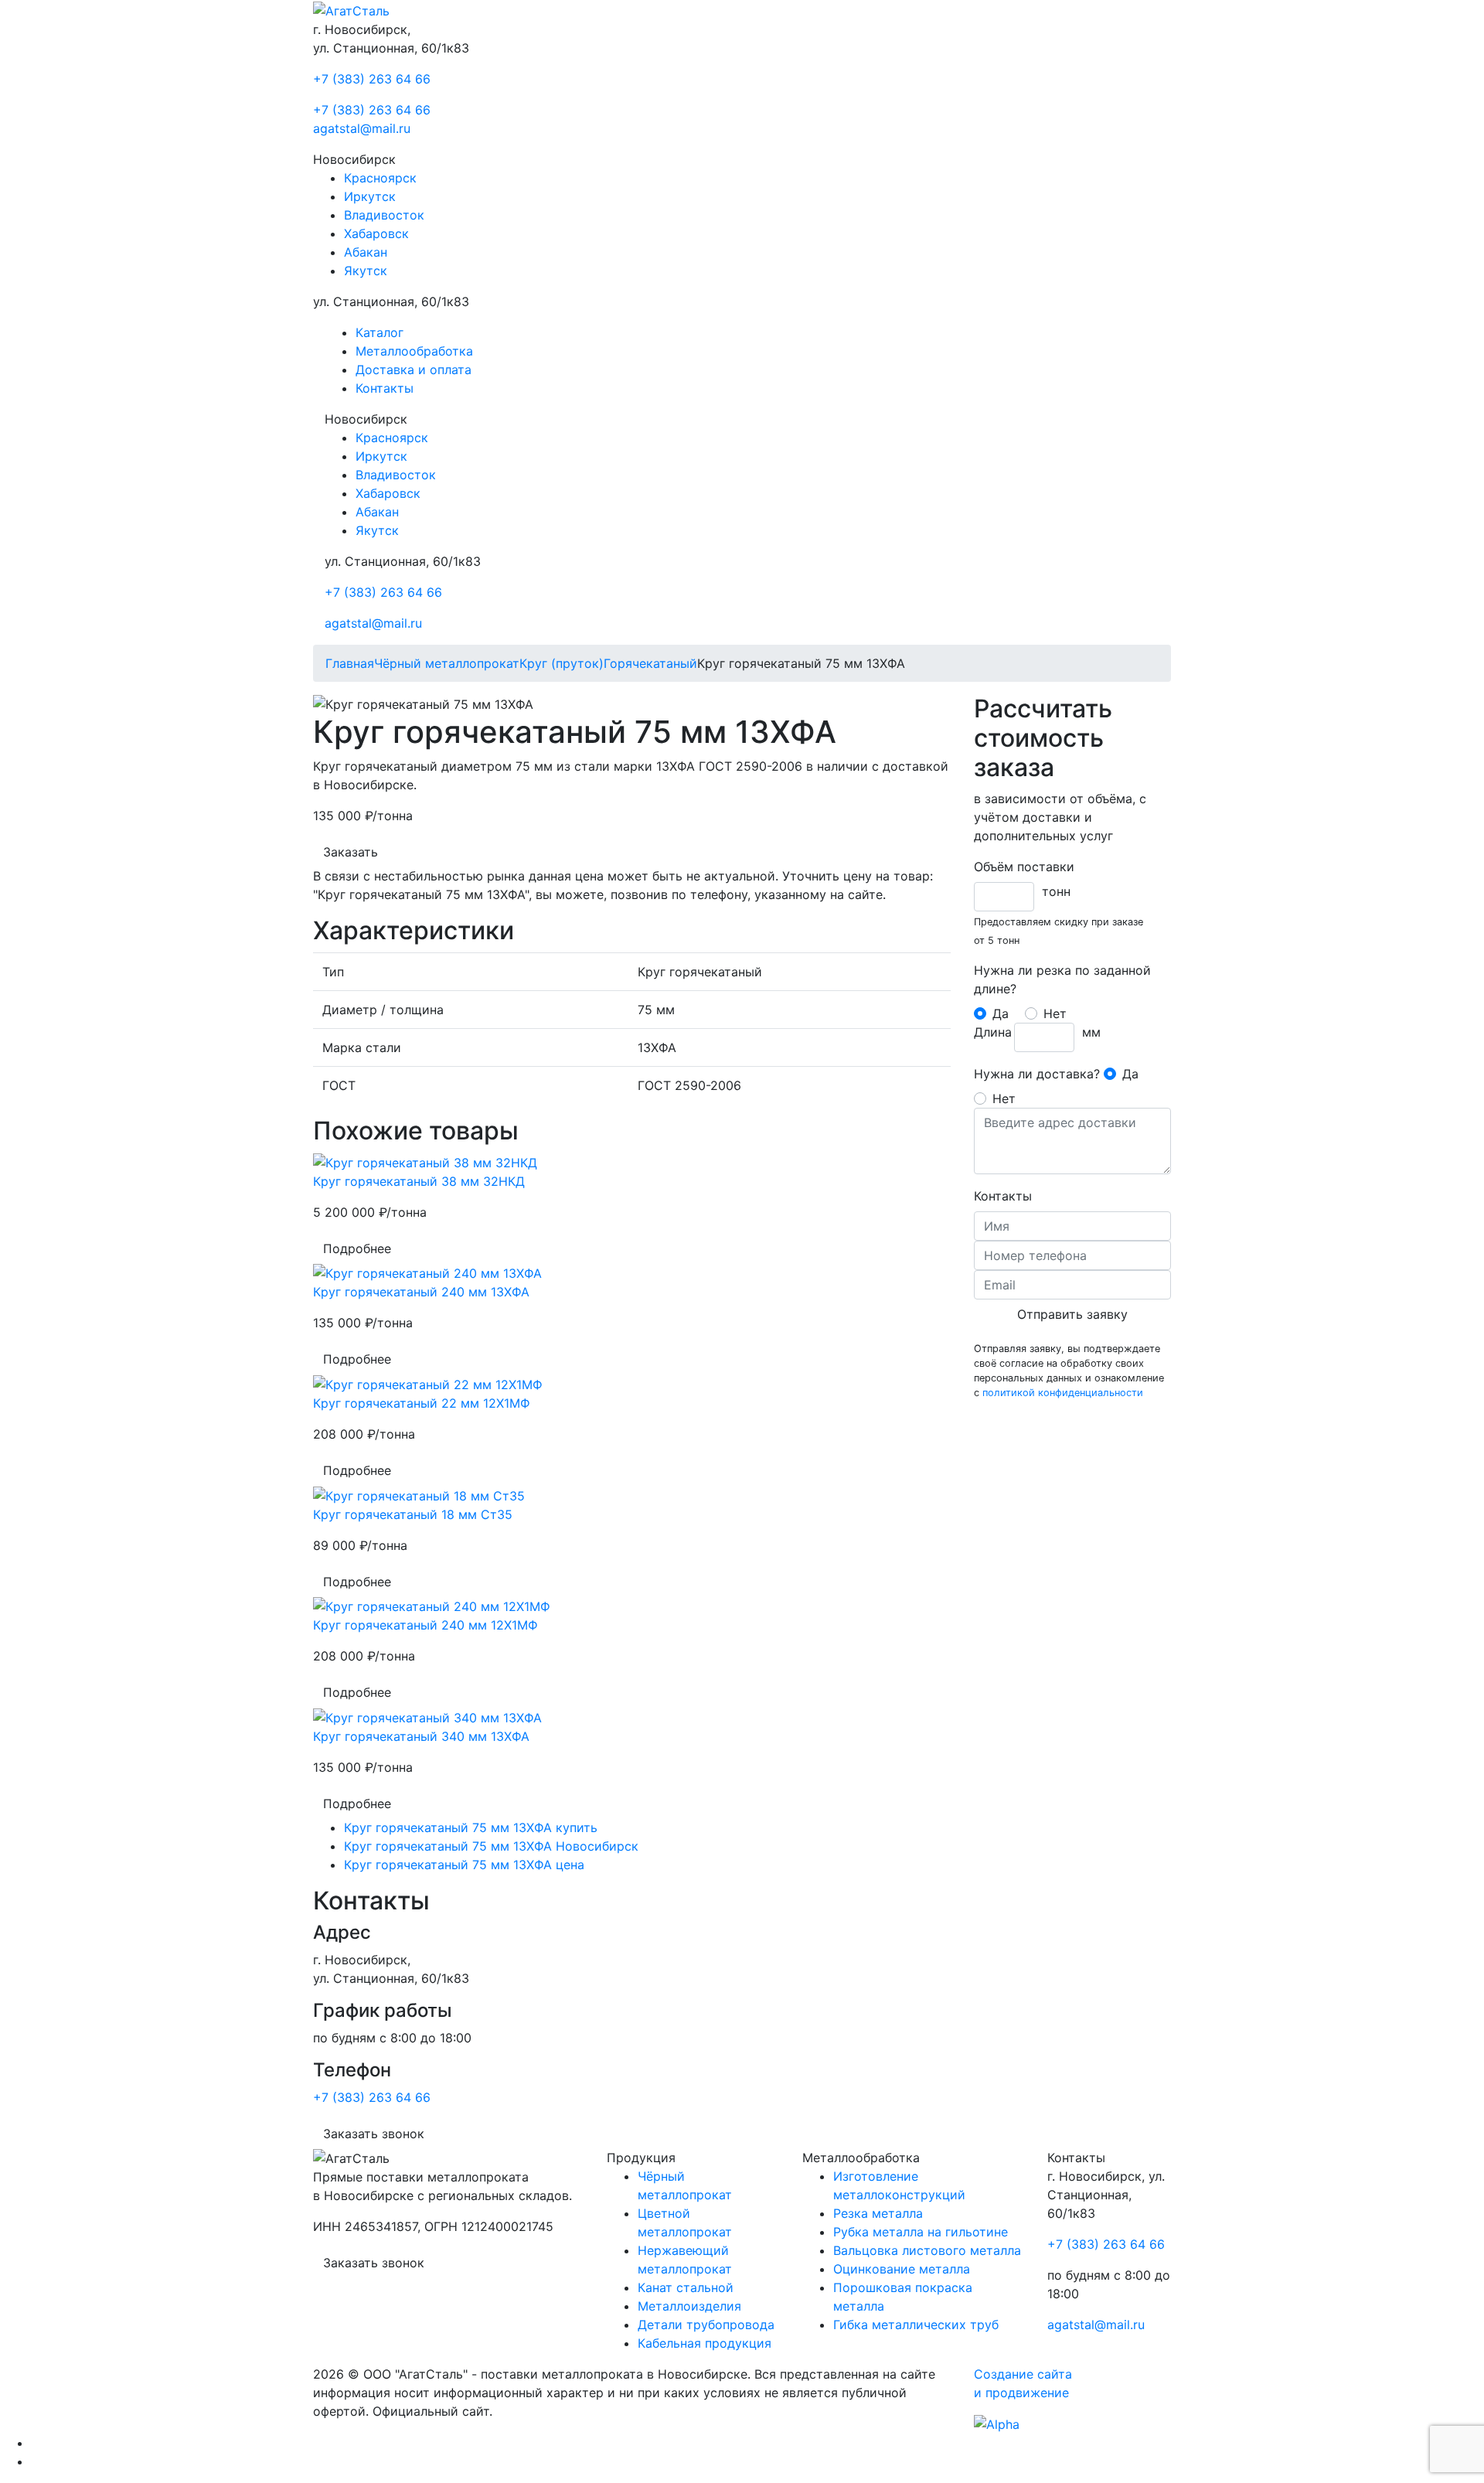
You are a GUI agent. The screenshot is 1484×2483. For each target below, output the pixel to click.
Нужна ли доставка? (1037, 1074)
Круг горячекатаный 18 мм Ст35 (413, 1514)
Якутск (366, 271)
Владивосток (384, 215)
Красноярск (380, 178)
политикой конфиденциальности (1063, 1393)
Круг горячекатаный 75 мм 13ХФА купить (471, 1827)
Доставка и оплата (414, 370)
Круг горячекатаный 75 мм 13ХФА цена (464, 1865)
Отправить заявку (1072, 1314)
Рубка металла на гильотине (921, 2232)
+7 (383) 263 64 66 (372, 79)
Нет (1055, 1013)
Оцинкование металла (902, 2269)
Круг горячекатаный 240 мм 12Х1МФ (425, 1625)
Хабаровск (376, 233)
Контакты (385, 388)
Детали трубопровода (706, 2325)
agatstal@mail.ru (362, 128)
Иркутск (370, 196)
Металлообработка (414, 351)
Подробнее (357, 1248)
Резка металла (878, 2213)
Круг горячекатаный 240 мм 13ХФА (421, 1292)
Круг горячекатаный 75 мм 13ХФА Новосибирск (491, 1846)
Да (1001, 1013)
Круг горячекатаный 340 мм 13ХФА (421, 1736)
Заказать (351, 852)
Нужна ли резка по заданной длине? (1062, 979)
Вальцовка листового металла (927, 2250)
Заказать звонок (374, 2134)
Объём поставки (1024, 867)
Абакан (366, 252)
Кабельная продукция (705, 2343)
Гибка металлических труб (916, 2325)
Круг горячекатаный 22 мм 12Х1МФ (422, 1403)
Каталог (380, 332)
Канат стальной (686, 2287)
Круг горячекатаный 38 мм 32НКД (419, 1181)
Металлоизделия (689, 2306)
